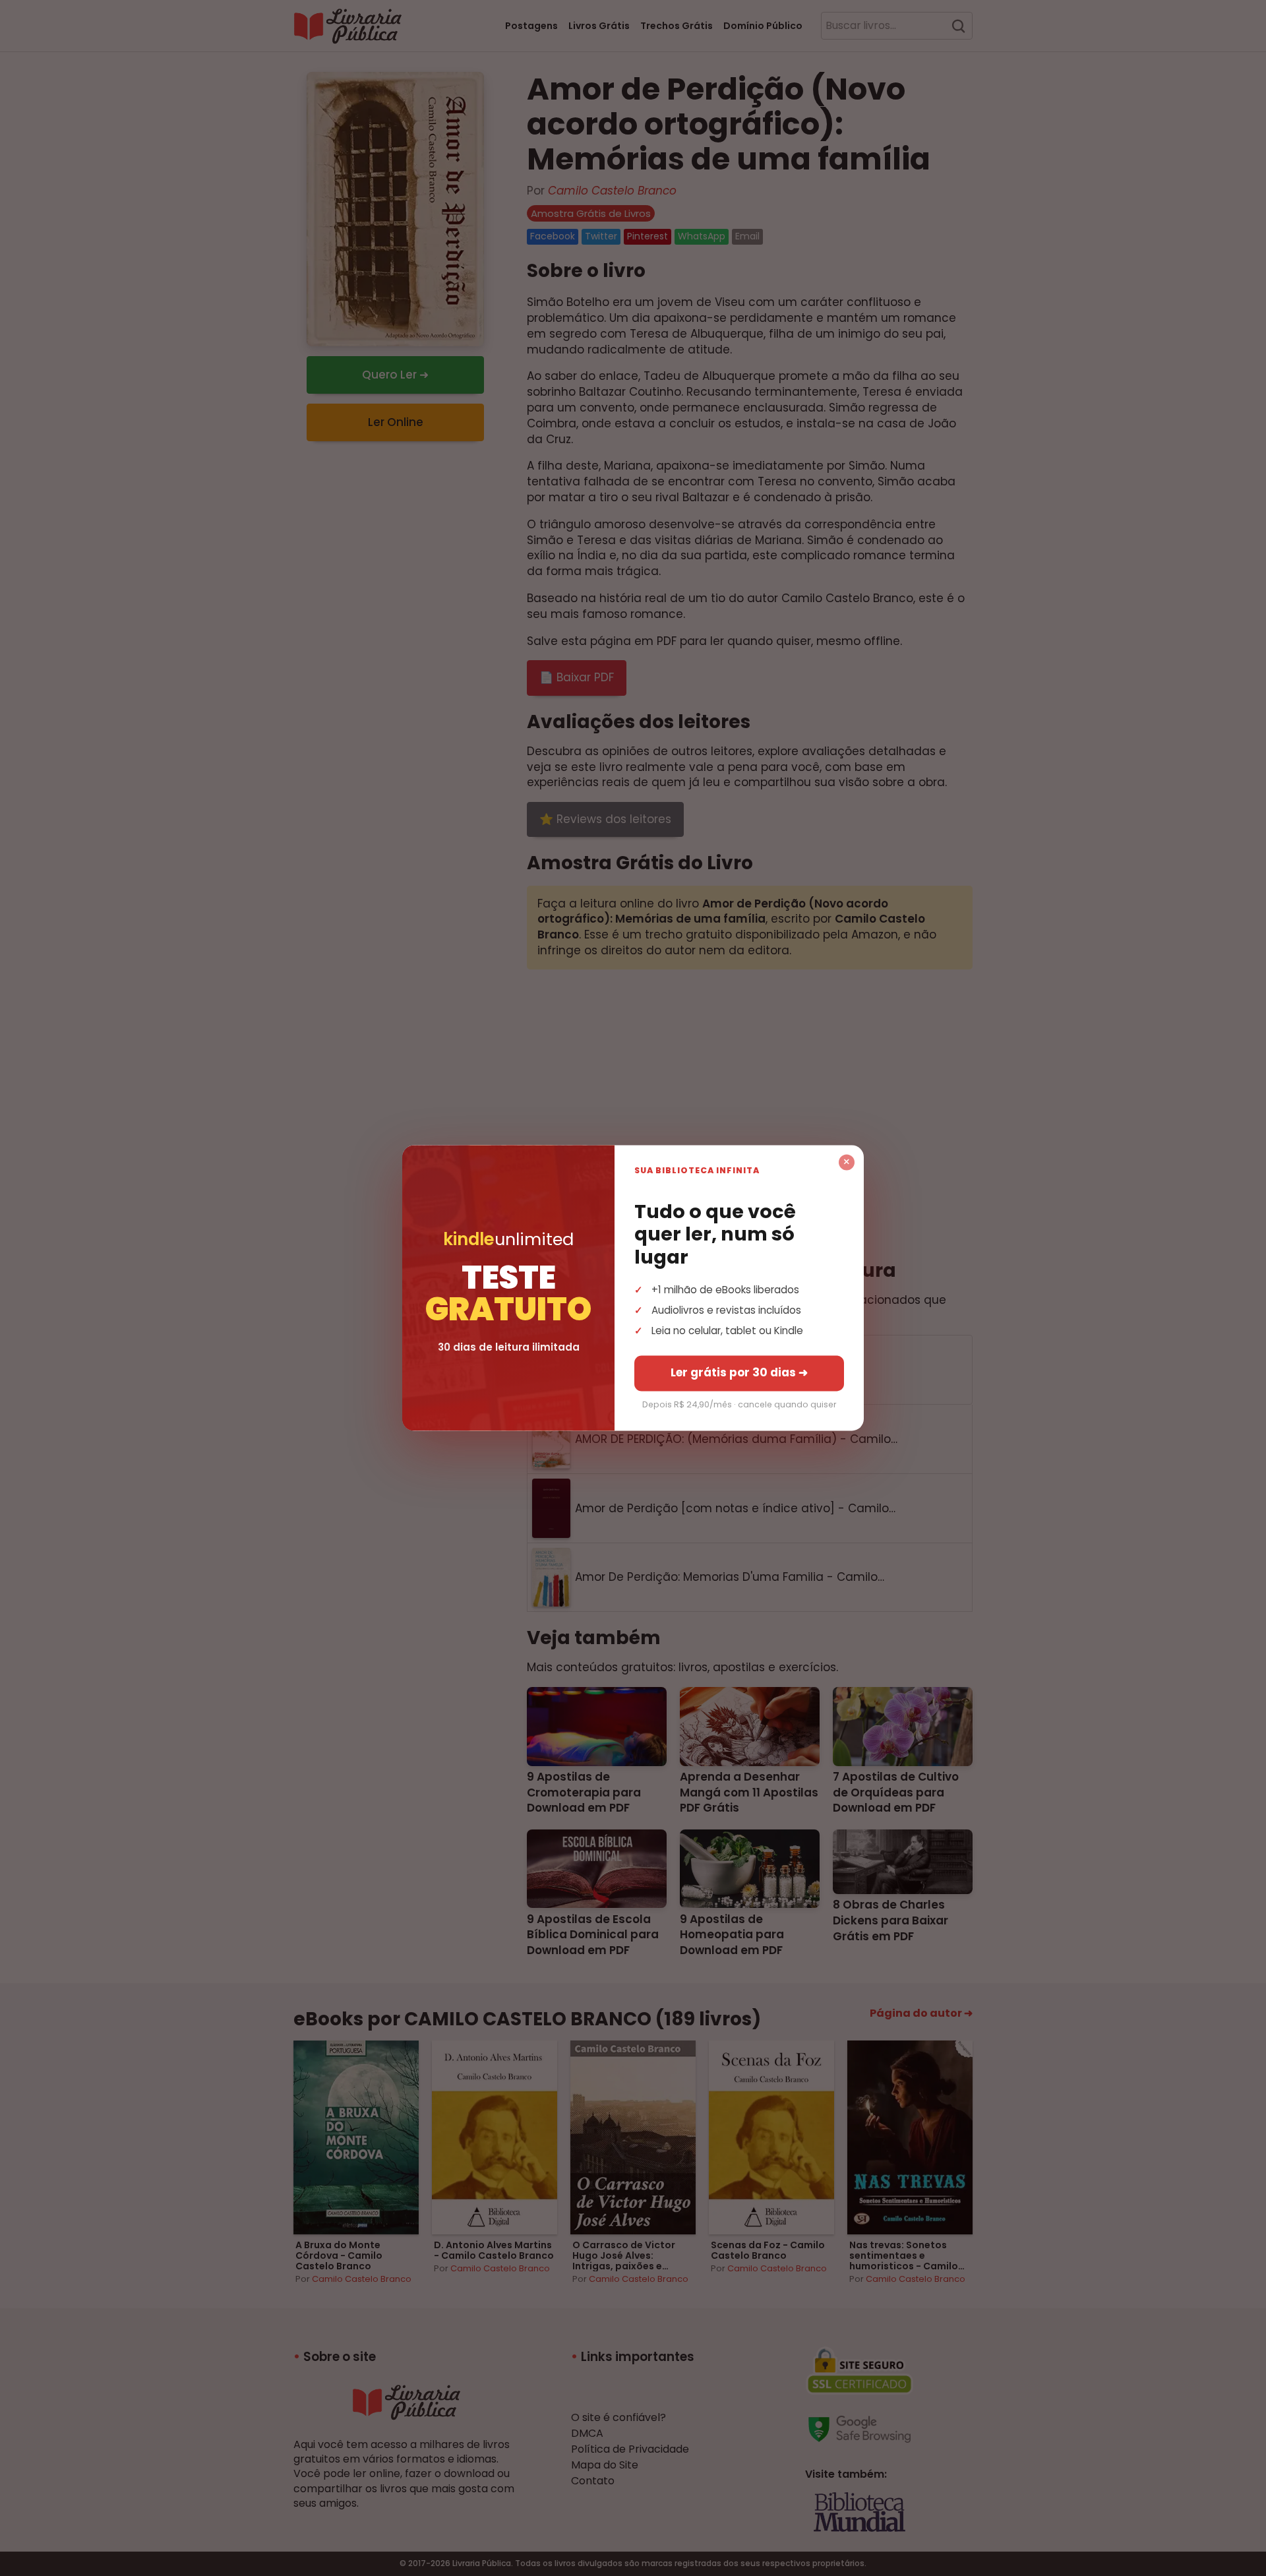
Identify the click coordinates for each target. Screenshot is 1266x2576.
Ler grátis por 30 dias (739, 1373)
